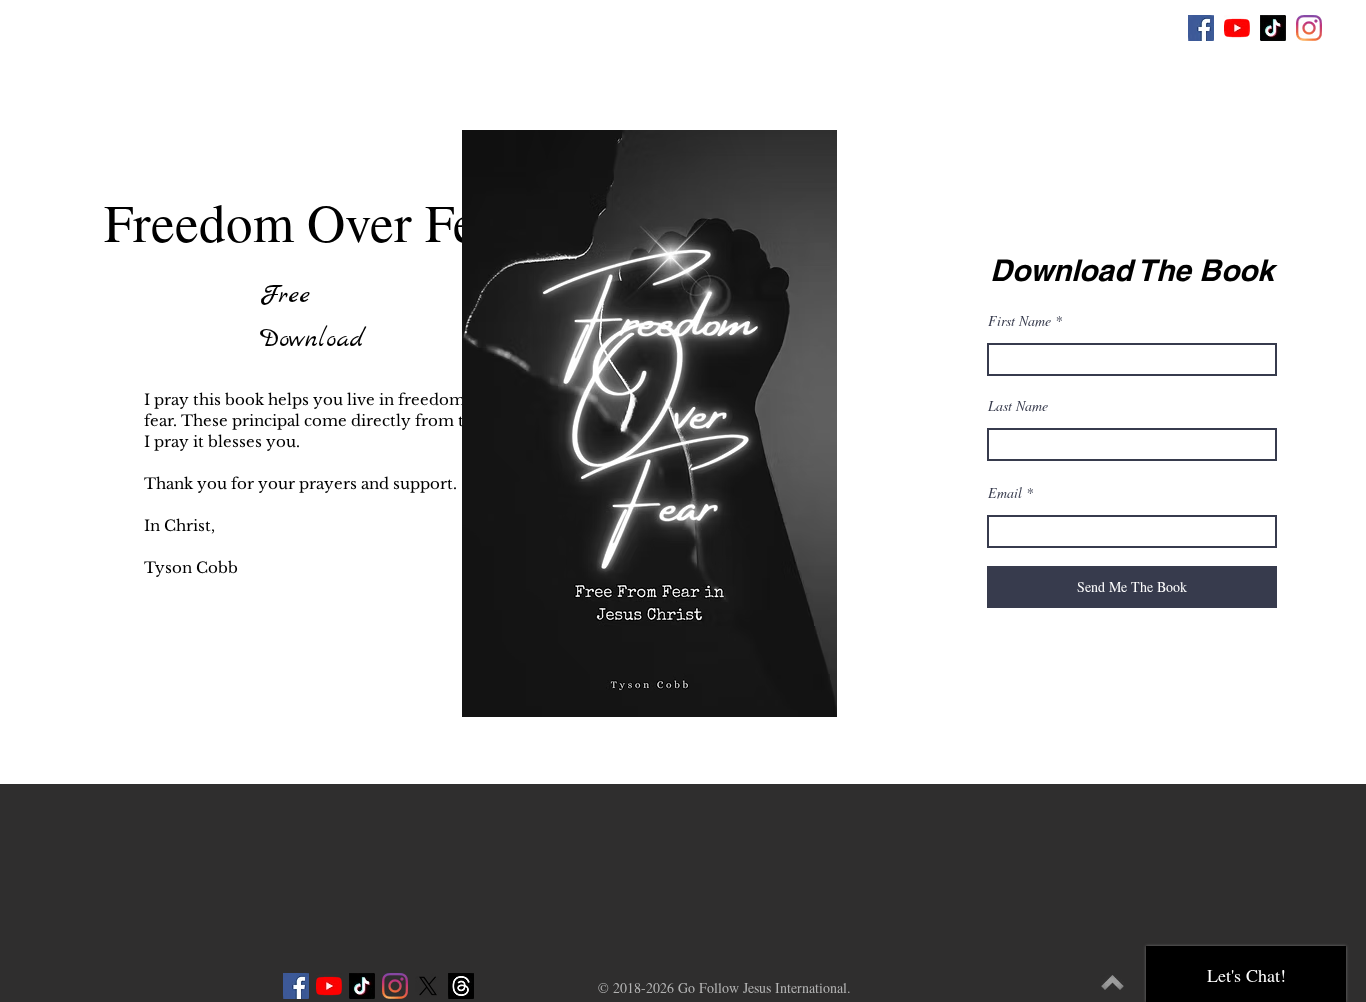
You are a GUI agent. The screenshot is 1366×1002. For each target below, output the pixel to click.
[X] (428, 986)
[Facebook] (296, 986)
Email (1005, 493)
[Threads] (461, 986)
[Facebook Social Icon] (1201, 28)
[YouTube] (1237, 28)
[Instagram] (1309, 28)
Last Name (1018, 406)
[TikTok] (1273, 28)
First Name (1019, 321)
